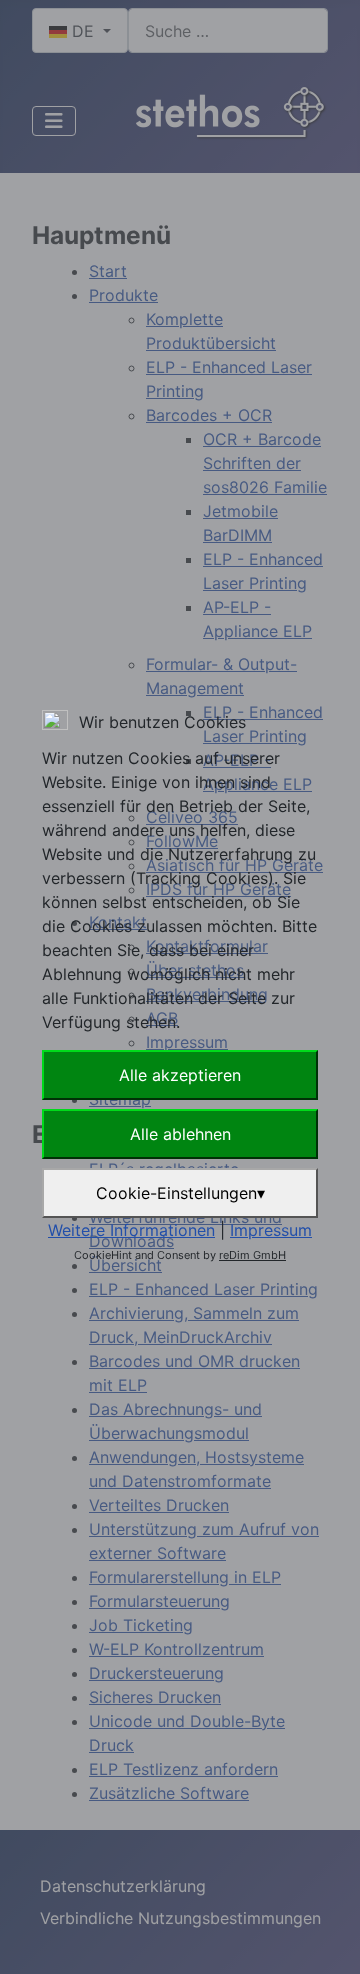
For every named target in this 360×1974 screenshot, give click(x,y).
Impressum (271, 1230)
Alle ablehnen (180, 1134)
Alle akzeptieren (180, 1075)
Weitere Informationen (131, 1230)
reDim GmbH (252, 1255)
